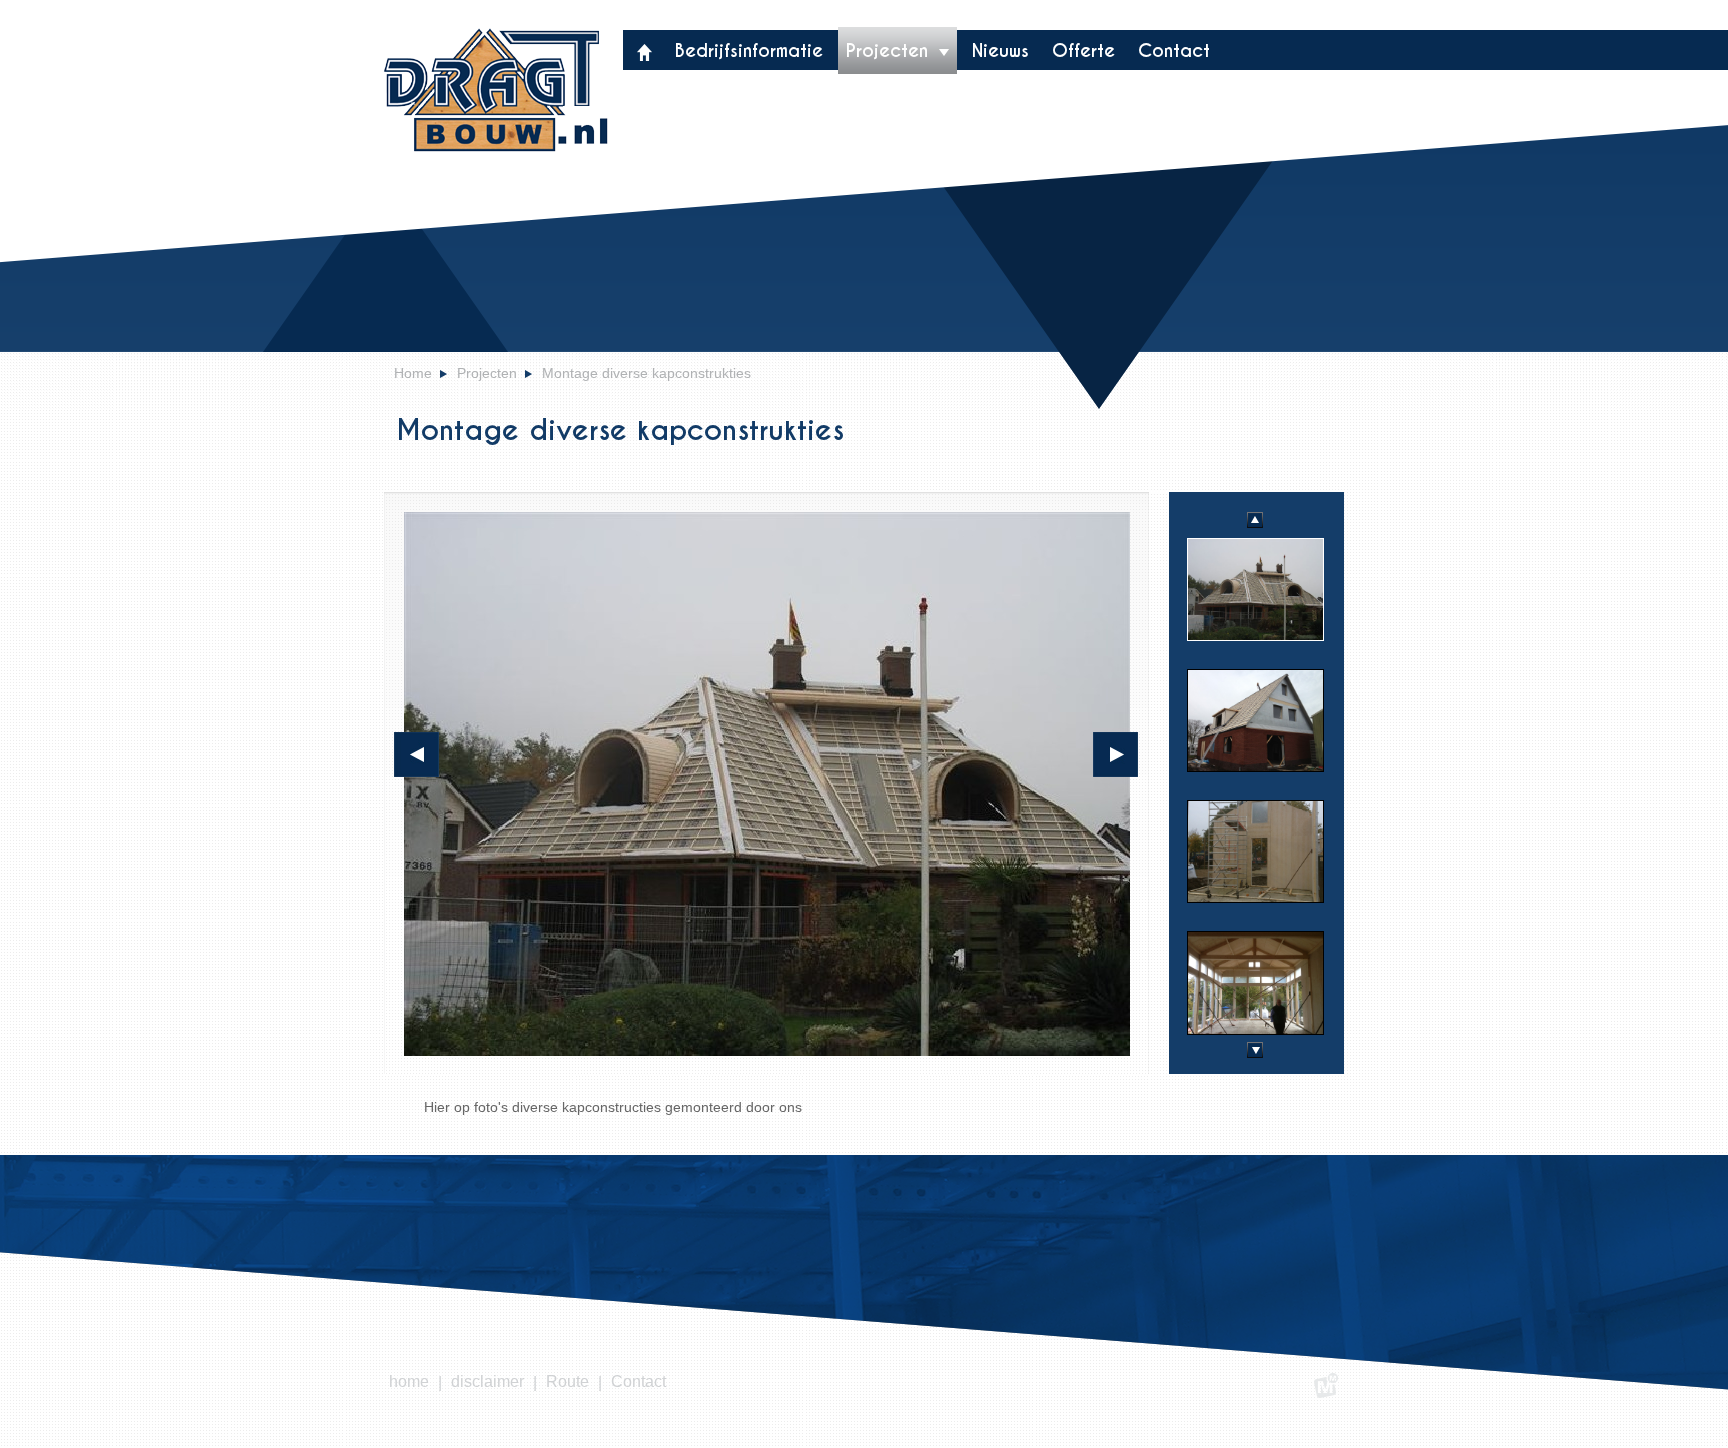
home (409, 1381)
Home (413, 373)
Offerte (1083, 50)
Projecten (890, 50)
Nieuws (1000, 50)
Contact (1174, 50)
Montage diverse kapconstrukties (646, 373)
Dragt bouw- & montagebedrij (495, 90)
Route (567, 1381)
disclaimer (487, 1381)
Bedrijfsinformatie (749, 50)
